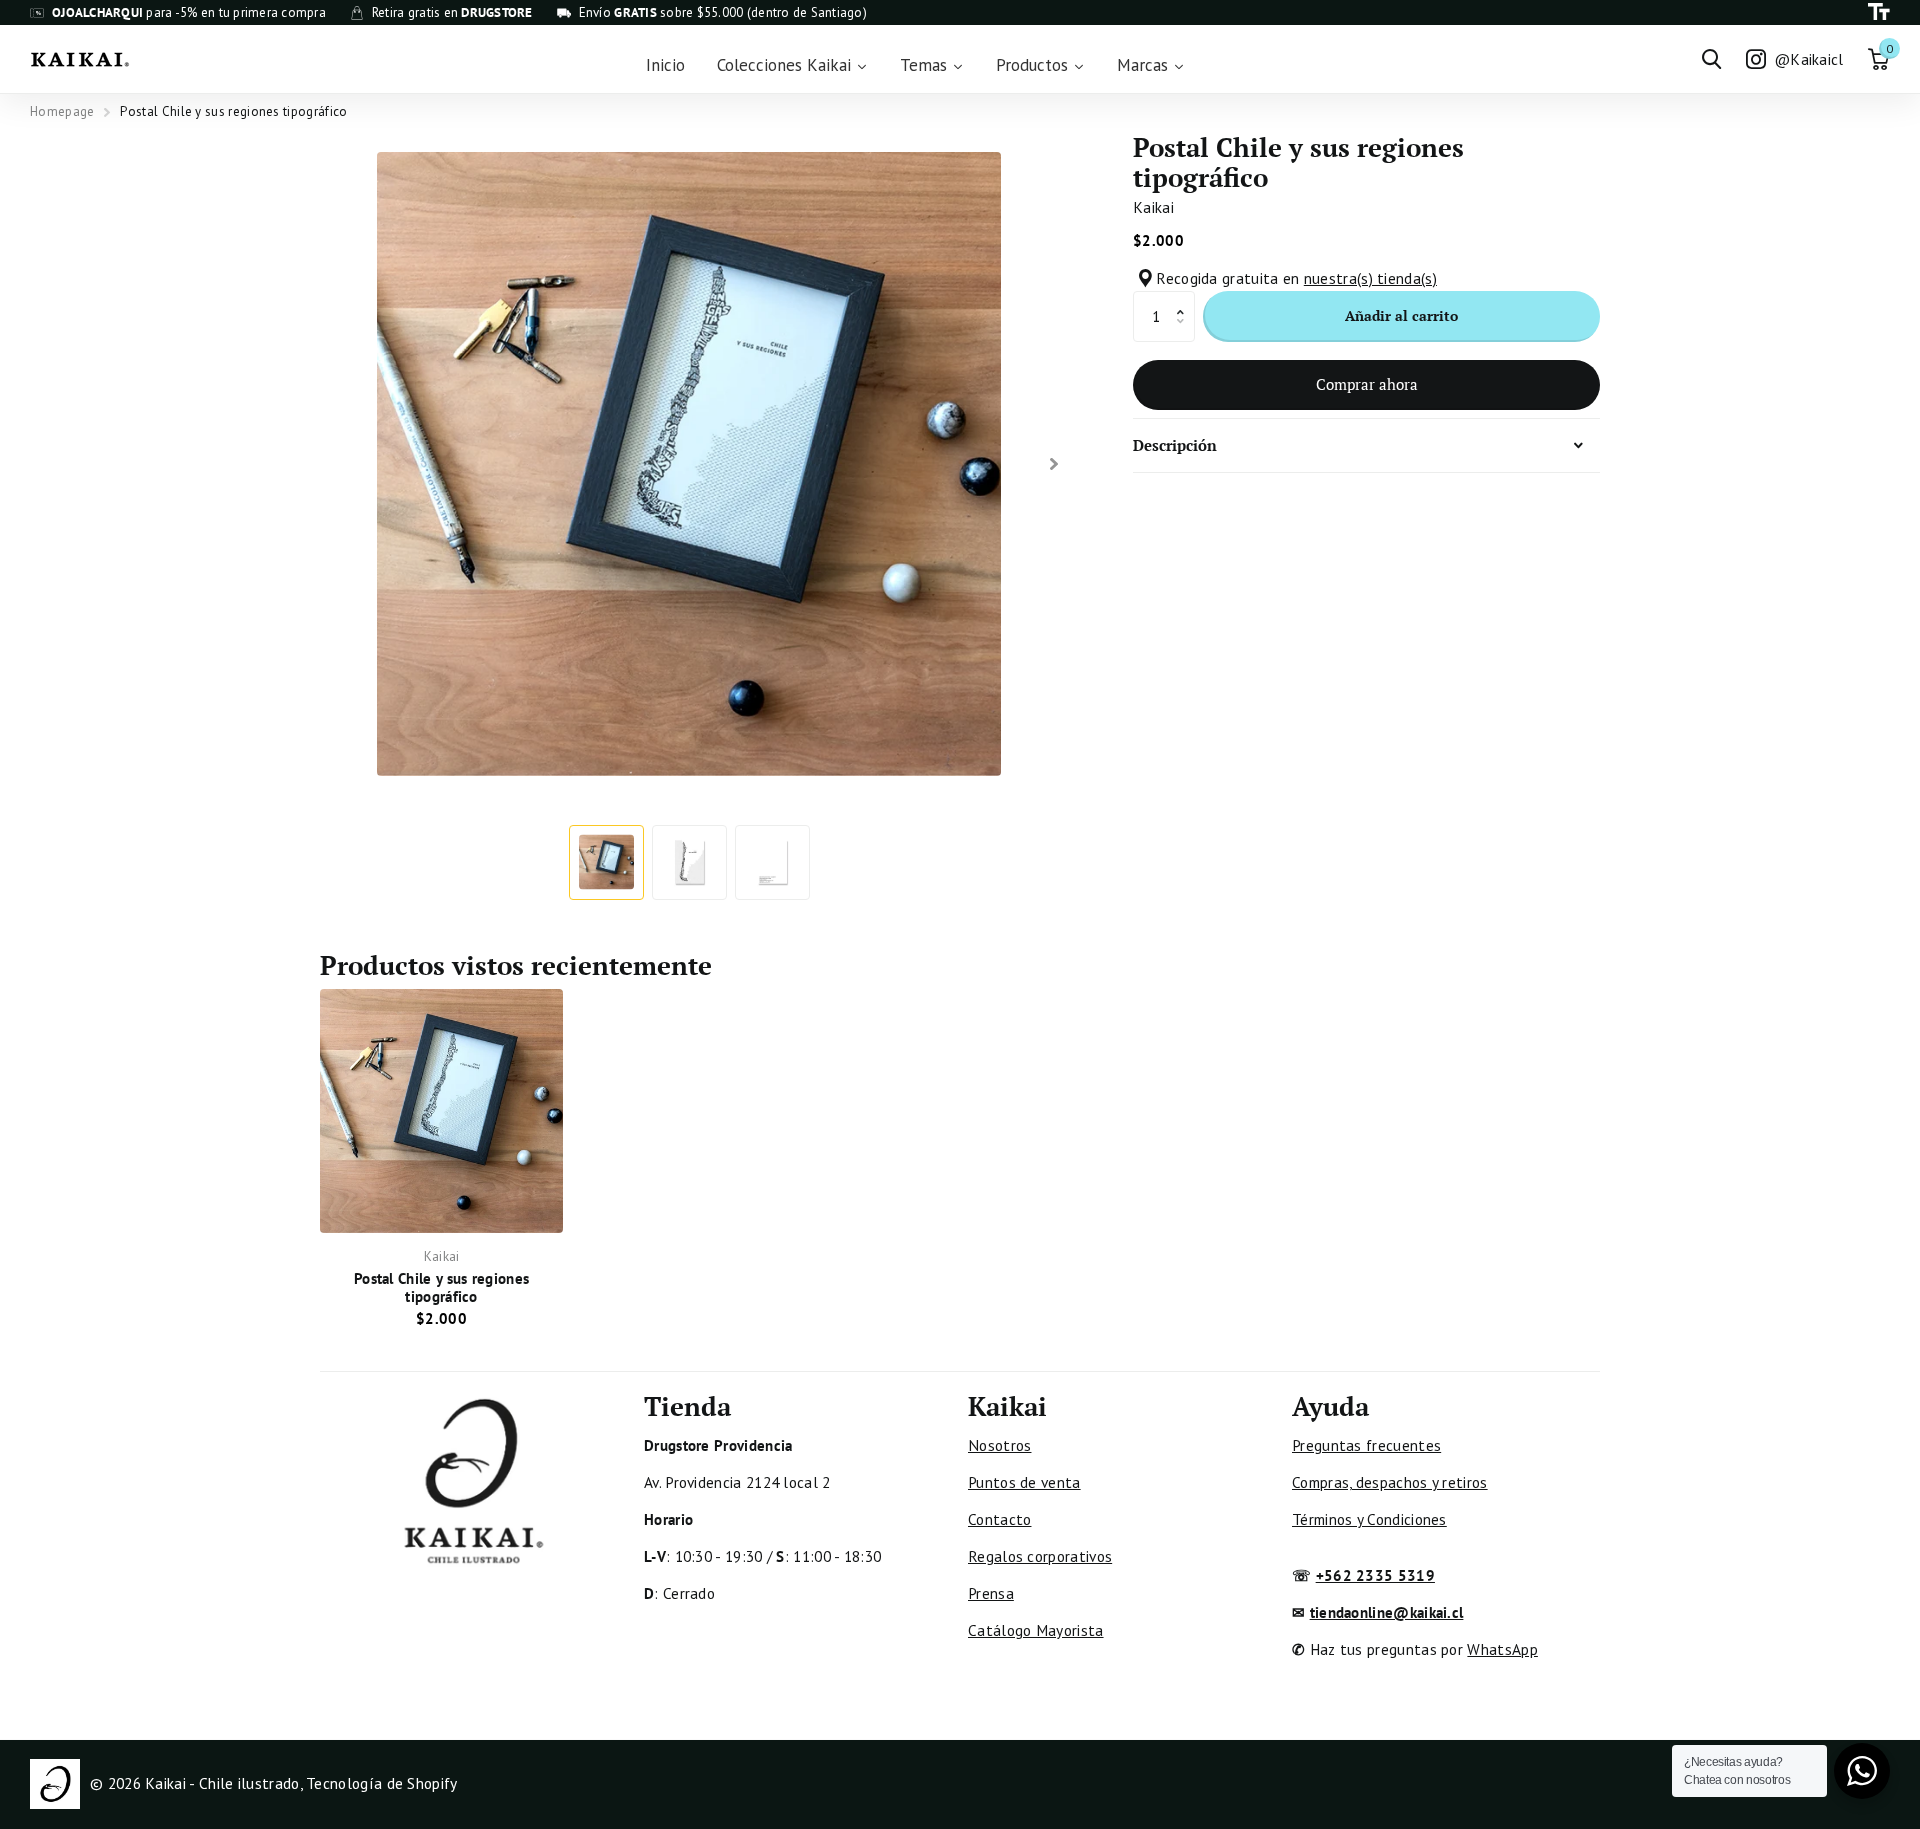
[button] (1185, 298)
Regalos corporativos (1040, 1556)
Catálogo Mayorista (1036, 1630)
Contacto (999, 1519)
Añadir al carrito (1401, 315)
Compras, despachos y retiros (1390, 1482)
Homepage (62, 111)
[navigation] (606, 862)
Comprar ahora (1367, 384)
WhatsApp (1502, 1649)
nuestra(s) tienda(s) (1370, 277)
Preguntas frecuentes (1366, 1445)
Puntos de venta (1024, 1482)
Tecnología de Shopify (381, 1783)
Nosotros (999, 1445)
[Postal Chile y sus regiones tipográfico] (441, 1110)
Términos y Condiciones (1369, 1519)
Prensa (991, 1593)
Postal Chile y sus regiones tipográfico (441, 1287)
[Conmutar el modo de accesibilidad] (1879, 12)
